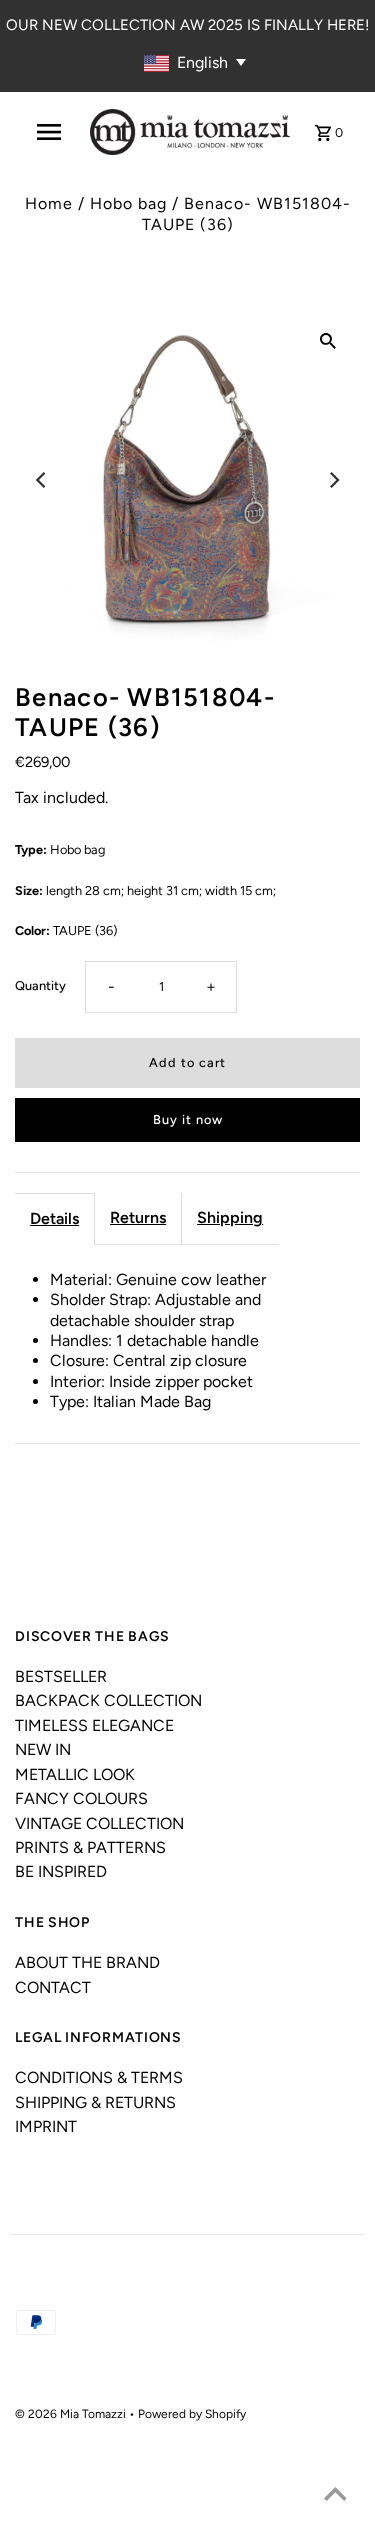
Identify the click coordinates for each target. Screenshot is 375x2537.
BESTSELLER (61, 1676)
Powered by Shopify (192, 2414)
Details (54, 1218)
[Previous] (42, 480)
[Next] (333, 480)
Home (49, 203)
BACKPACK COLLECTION (108, 1700)
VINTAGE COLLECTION (99, 1823)
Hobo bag (128, 203)
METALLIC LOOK (75, 1774)
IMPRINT (46, 2126)
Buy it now (188, 1119)
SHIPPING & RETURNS (95, 2102)
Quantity (40, 985)
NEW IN (43, 1749)
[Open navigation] (49, 132)
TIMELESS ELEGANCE (94, 1725)
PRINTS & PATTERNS (90, 1847)
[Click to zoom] (328, 340)
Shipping (230, 1217)
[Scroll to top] (335, 2497)
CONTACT (53, 1987)
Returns (138, 1217)
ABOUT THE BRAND (87, 1962)
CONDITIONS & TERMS (99, 2077)
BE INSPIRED (61, 1871)
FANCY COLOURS (81, 1798)
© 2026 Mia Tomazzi (72, 2414)
